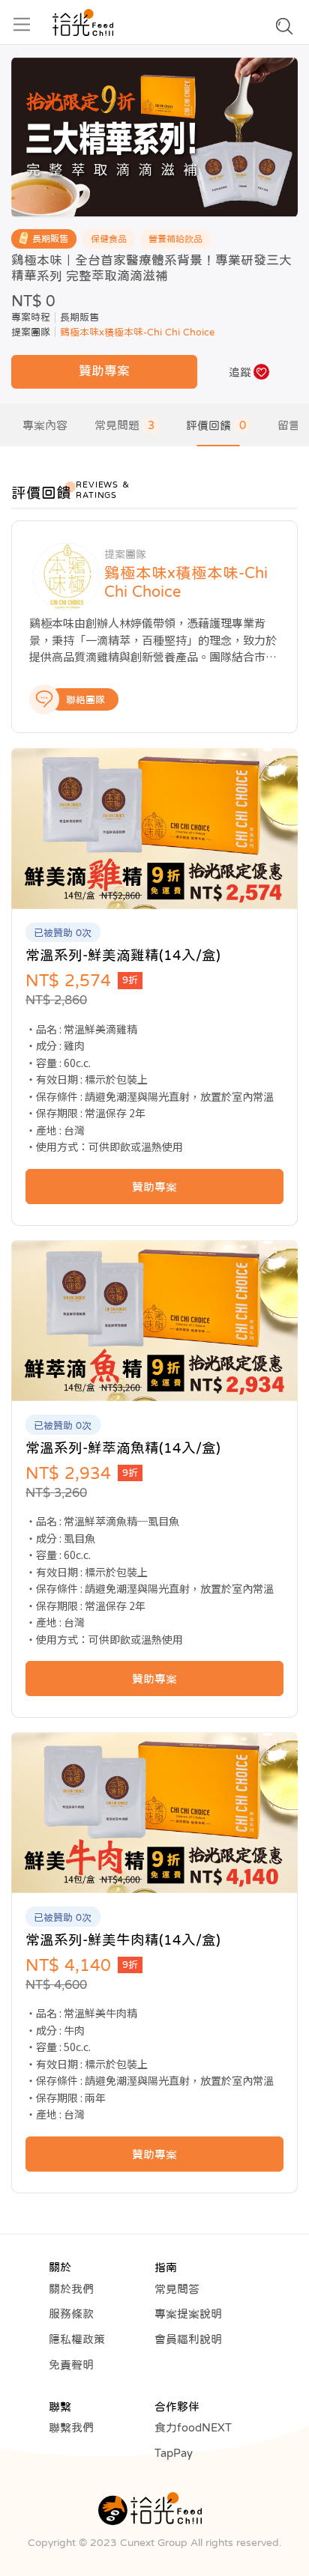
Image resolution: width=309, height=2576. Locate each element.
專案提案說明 (188, 2314)
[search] (284, 30)
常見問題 (124, 425)
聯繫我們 (71, 2427)
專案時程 (31, 317)
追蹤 (240, 372)
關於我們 (71, 2289)
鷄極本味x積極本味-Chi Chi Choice (137, 332)
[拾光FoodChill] (83, 22)
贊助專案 (104, 371)
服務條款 (71, 2314)
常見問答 (177, 2289)
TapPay (174, 2453)
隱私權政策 (77, 2339)
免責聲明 (71, 2364)
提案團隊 (31, 332)
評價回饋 (216, 425)
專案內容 (45, 425)
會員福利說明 (188, 2339)
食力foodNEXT (193, 2427)
